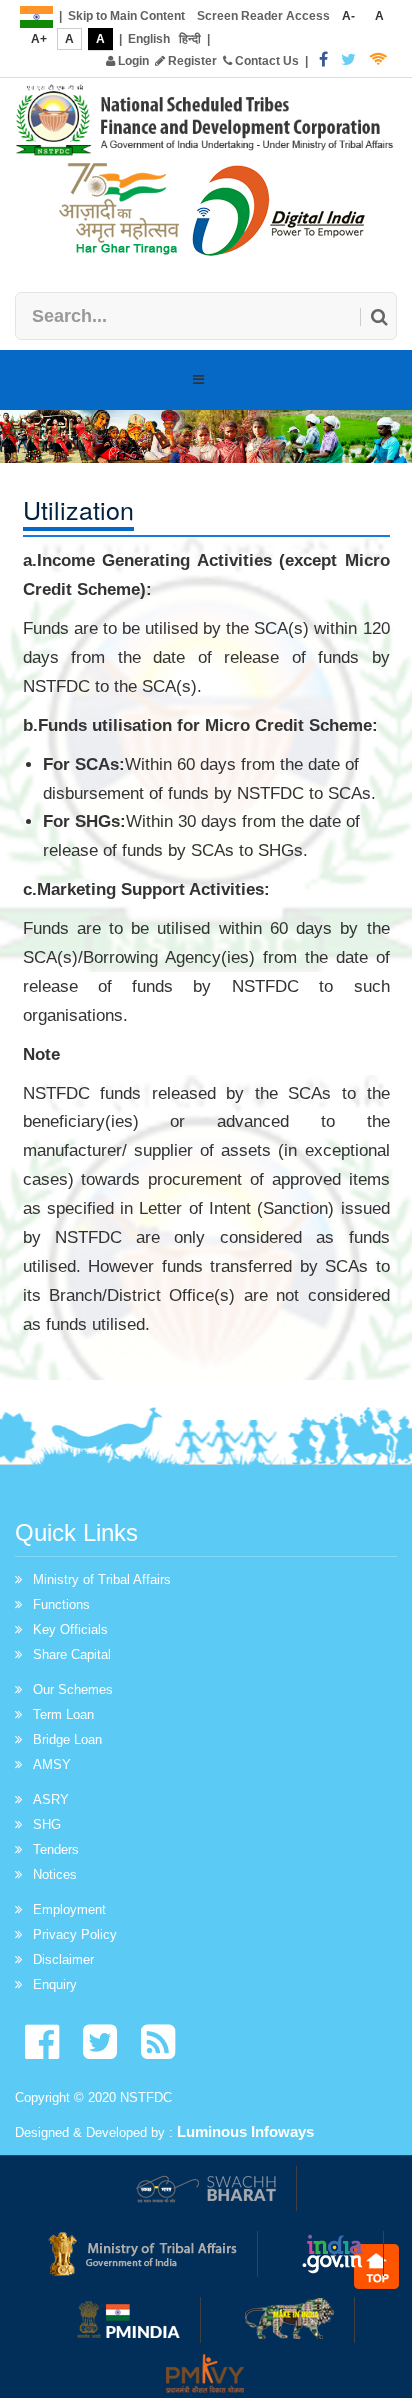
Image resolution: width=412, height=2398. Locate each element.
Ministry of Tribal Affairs (102, 1579)
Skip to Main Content (126, 16)
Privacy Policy (75, 1934)
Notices (55, 1874)
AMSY (52, 1764)
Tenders (56, 1849)
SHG (47, 1824)
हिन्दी (190, 39)
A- (348, 16)
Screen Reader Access (263, 16)
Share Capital (72, 1654)
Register (191, 61)
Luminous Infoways (245, 2131)
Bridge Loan (67, 1739)
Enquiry (55, 1984)
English (149, 39)
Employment (69, 1909)
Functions (61, 1604)
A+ (39, 39)
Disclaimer (63, 1959)
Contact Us (265, 61)
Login (132, 61)
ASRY (51, 1799)
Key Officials (70, 1629)
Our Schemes (73, 1689)
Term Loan (63, 1714)
